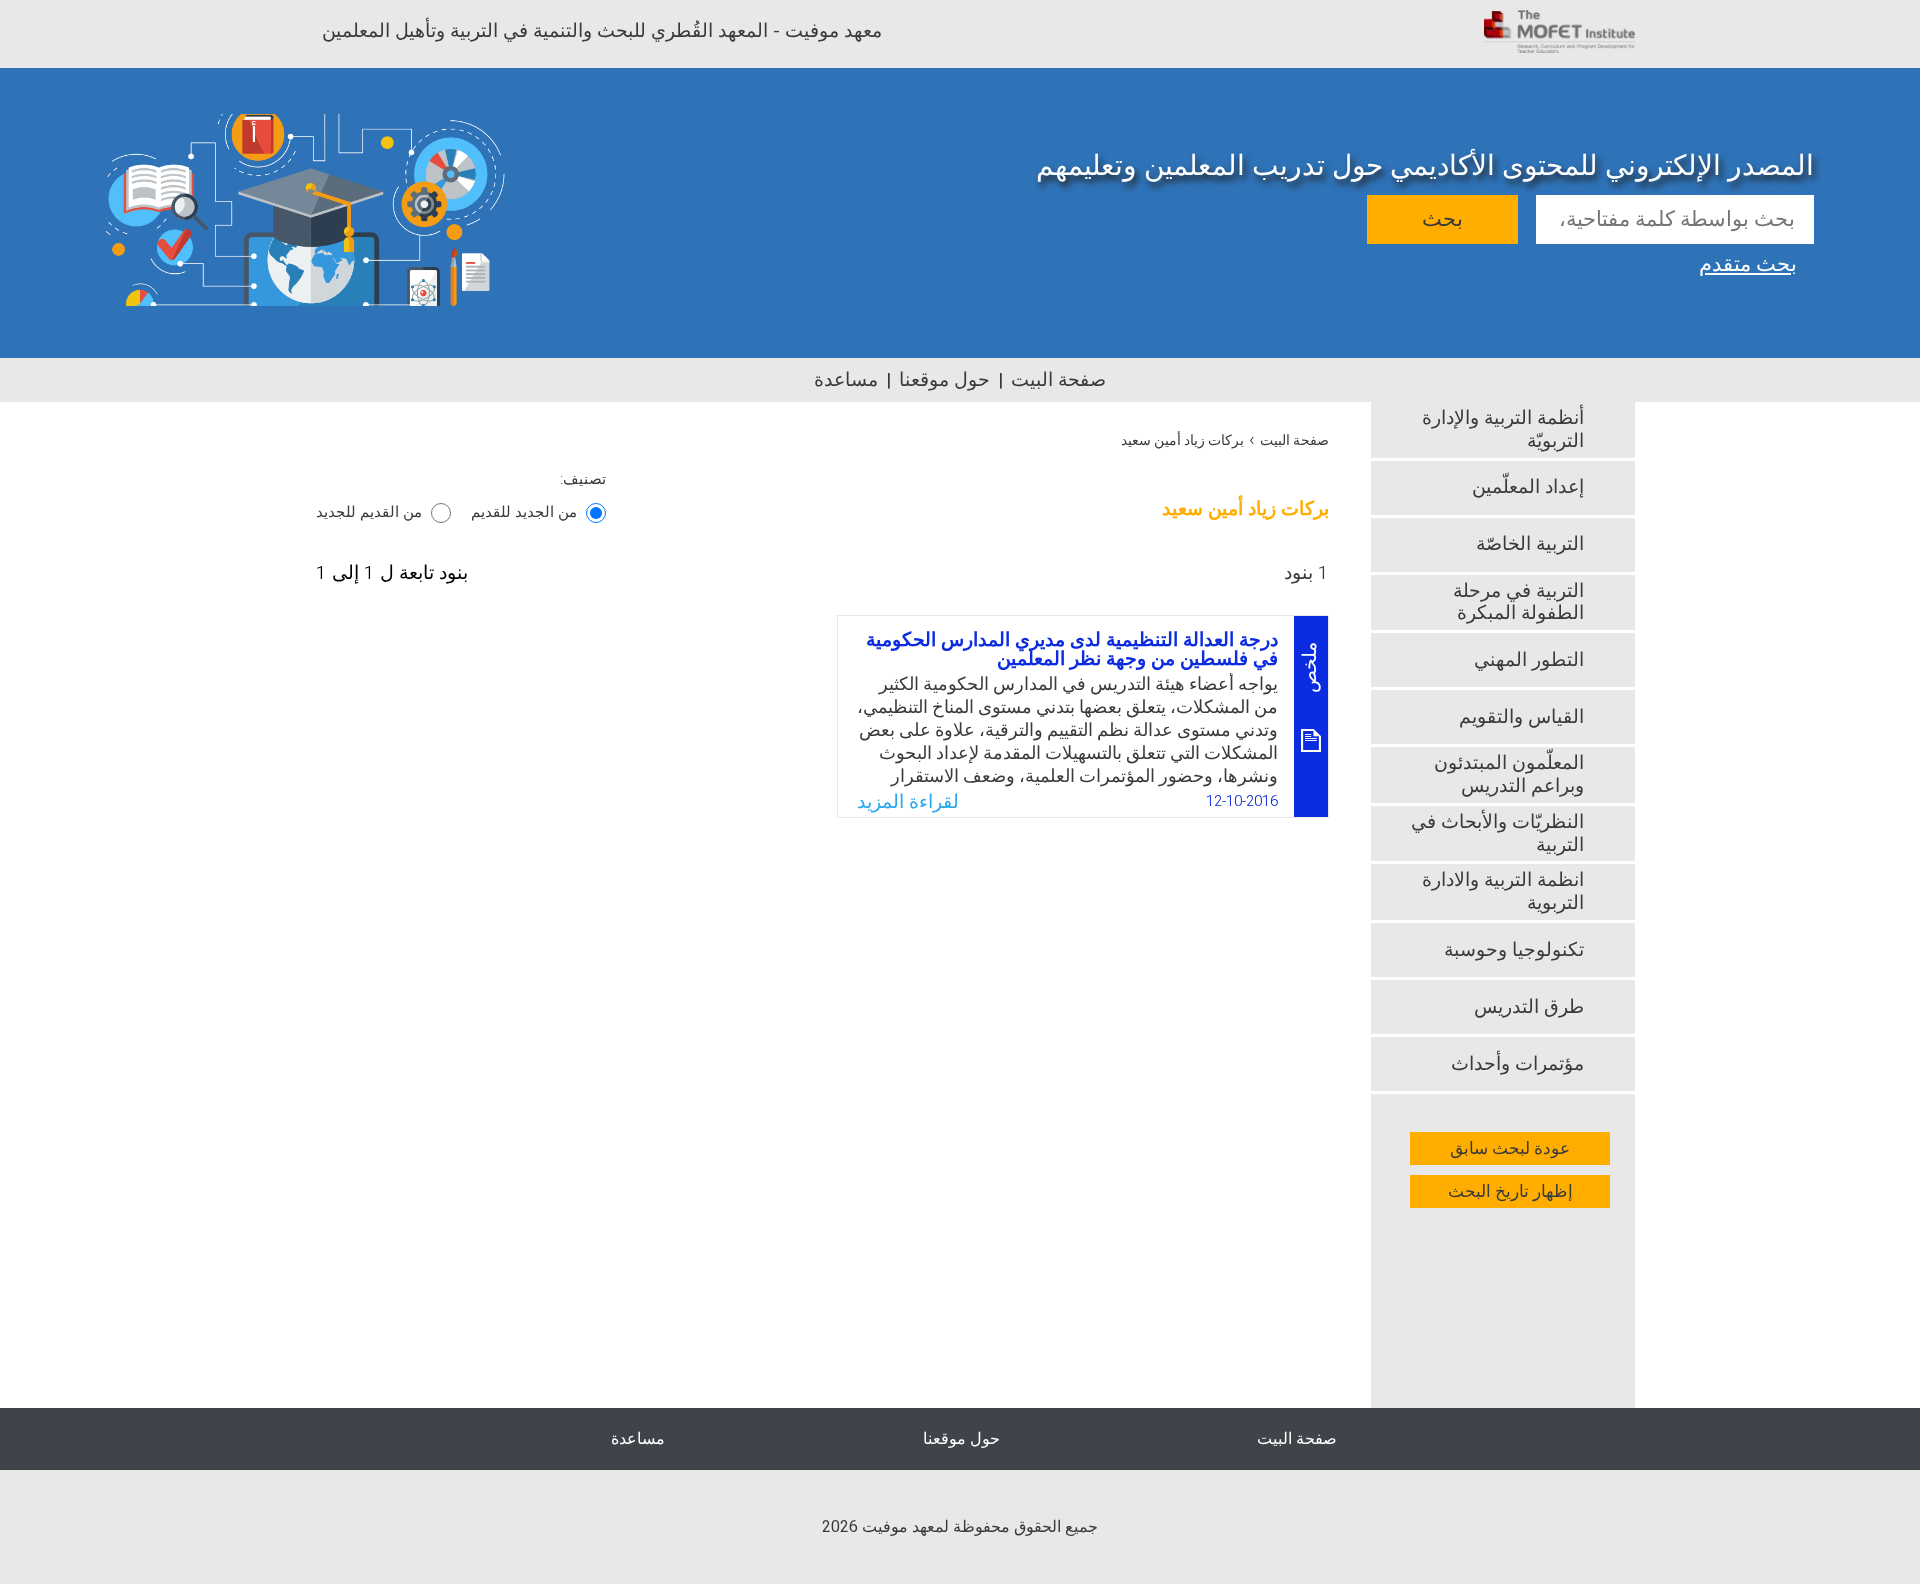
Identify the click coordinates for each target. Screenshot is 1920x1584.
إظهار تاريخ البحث (1510, 1191)
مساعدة (846, 380)
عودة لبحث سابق (1510, 1148)
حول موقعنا (944, 380)
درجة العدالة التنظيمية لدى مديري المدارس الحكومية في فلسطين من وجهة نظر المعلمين (1072, 649)
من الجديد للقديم (524, 512)
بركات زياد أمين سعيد (1182, 440)
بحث (1442, 219)
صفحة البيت (1058, 380)
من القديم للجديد (369, 512)
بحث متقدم (1748, 262)
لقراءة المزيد (908, 802)
